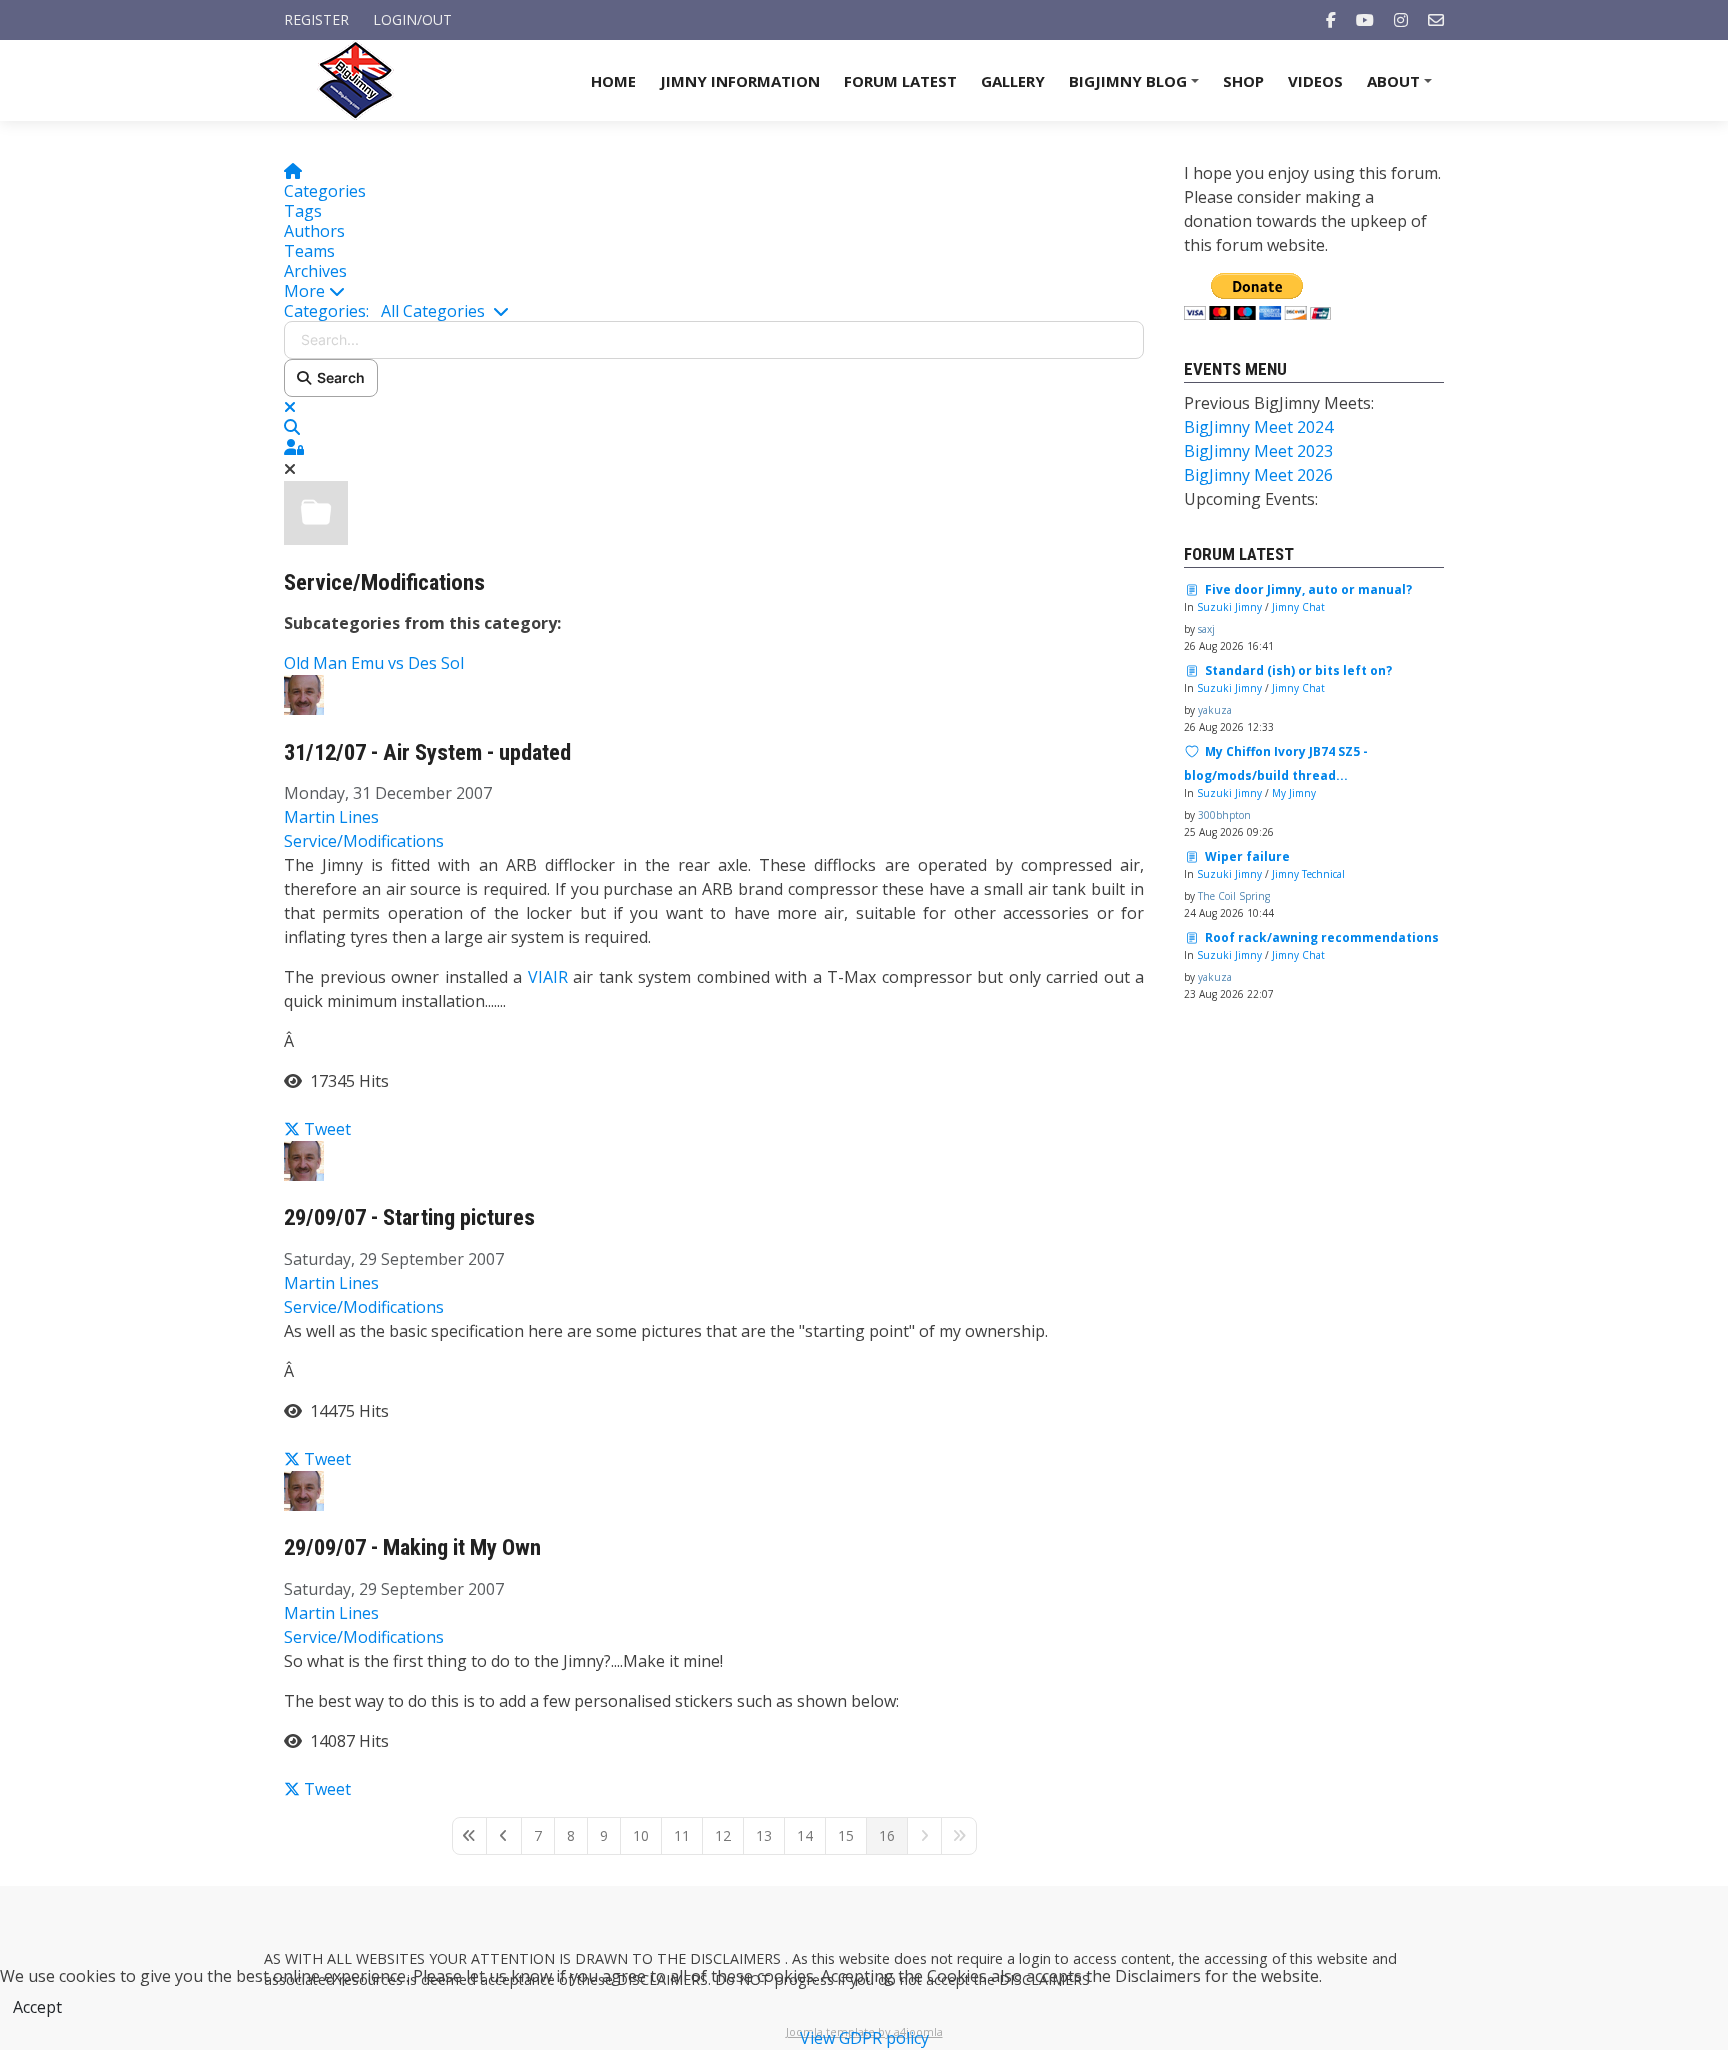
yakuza (1215, 710)
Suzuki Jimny (1229, 607)
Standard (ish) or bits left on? (1298, 670)
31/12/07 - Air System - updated (427, 752)
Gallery (1013, 81)
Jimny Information (740, 81)
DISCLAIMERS (737, 1958)
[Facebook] (1331, 20)
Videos (1315, 81)
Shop (1243, 81)
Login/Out (412, 19)
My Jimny (1294, 793)
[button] (714, 291)
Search (338, 377)
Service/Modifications (384, 582)
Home (613, 81)
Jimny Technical (1308, 874)
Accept (37, 2007)
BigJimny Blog (1137, 87)
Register (316, 19)
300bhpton (1224, 815)
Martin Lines (331, 817)
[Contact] (1436, 20)
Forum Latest (900, 81)
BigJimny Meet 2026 (1258, 475)
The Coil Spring (1234, 896)
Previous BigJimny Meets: (1279, 403)
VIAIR (548, 977)
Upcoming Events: (1251, 499)
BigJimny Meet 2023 (1258, 451)
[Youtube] (1365, 20)
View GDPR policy (864, 2038)
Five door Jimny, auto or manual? (1308, 589)
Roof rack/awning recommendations (1322, 937)
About (1402, 87)
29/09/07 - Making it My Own (412, 1547)
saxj (1206, 629)
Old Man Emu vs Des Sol (374, 663)
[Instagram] (1401, 20)
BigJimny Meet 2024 (1258, 427)
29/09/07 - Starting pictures (409, 1217)
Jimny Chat (1298, 607)
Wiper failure (1247, 856)
